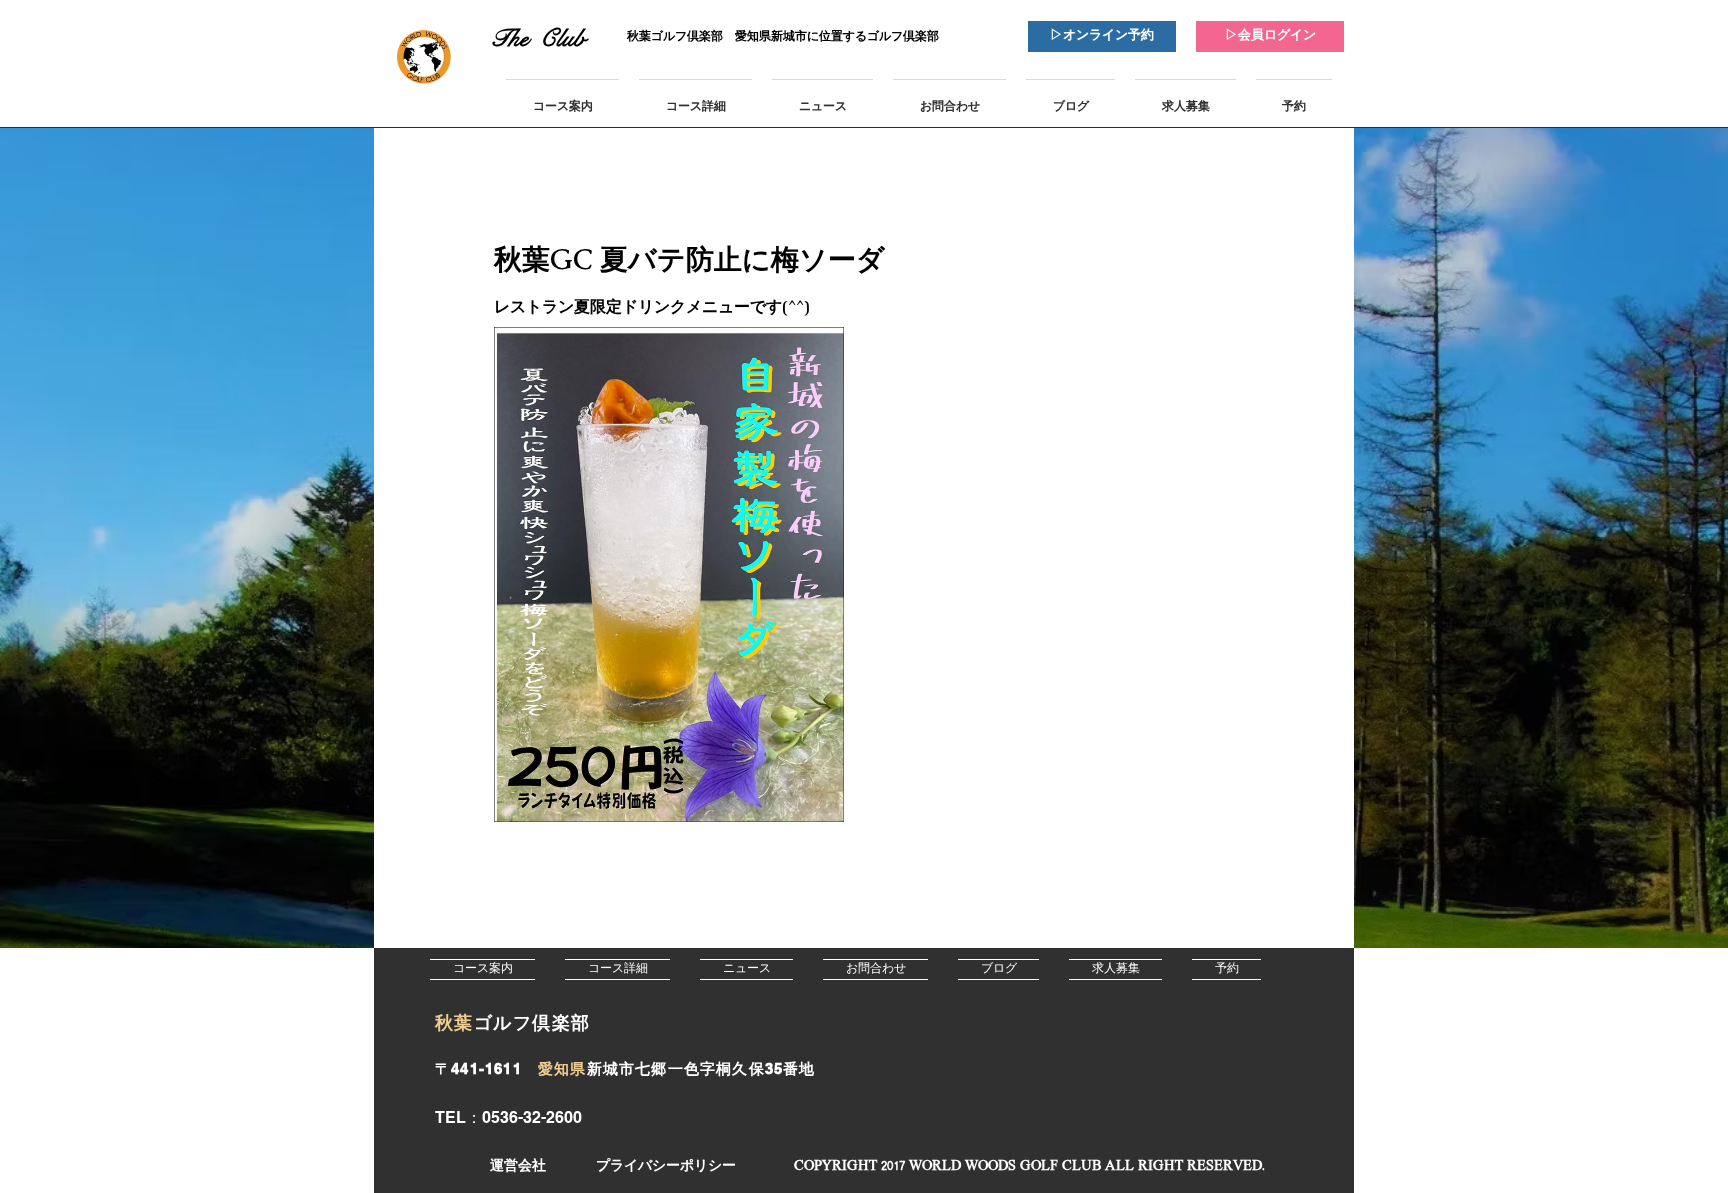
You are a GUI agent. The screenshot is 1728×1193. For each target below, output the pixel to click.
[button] (1029, 1166)
